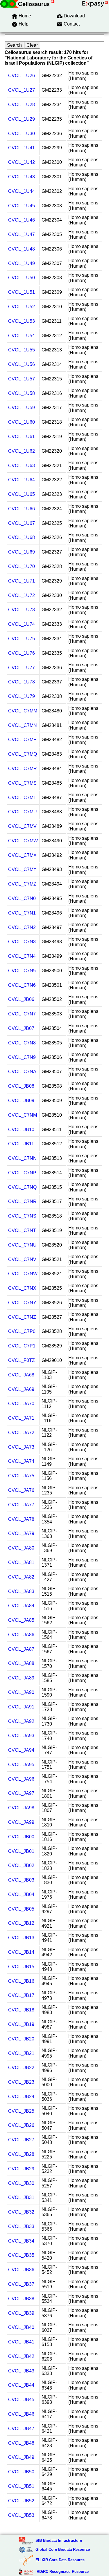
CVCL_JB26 (21, 2125)
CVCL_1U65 (22, 494)
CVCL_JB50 (21, 2472)
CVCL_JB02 (21, 1865)
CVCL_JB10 (21, 1130)
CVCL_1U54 (22, 336)
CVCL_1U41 (22, 148)
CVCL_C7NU (22, 1245)
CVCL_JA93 (21, 1736)
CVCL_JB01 (21, 1851)
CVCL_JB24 (21, 2097)
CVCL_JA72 (21, 1433)
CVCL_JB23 (21, 2082)
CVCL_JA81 (21, 1562)
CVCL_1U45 (22, 206)
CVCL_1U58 (22, 393)
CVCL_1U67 (22, 523)
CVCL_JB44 (21, 2385)
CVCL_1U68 (22, 537)
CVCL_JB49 (21, 2457)
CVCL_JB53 (21, 2515)
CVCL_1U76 (22, 653)
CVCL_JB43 (21, 2371)
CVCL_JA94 (21, 1750)
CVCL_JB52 (21, 2501)
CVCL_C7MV (22, 826)
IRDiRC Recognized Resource (62, 2572)
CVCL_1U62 (22, 451)
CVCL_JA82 (21, 1577)
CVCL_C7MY (22, 869)
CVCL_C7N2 (22, 927)
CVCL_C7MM (23, 711)
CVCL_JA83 (21, 1591)
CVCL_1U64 (22, 480)
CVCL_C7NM (23, 1115)
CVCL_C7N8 (22, 1043)
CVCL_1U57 (22, 379)
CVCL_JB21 (21, 2053)
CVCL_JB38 (21, 2299)
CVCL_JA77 (21, 1505)
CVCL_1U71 (22, 581)
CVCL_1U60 (22, 422)
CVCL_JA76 (21, 1490)
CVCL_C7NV (22, 1259)
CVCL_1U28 (22, 105)
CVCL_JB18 (21, 2010)
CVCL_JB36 (21, 2270)
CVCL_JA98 (21, 1808)
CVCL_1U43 (22, 177)
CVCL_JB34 (21, 2241)
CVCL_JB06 (21, 999)
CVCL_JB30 (21, 2183)
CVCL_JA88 (21, 1663)
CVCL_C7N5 (22, 971)
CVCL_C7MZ (22, 884)
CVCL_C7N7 (22, 1014)
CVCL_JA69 (21, 1389)
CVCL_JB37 (21, 2284)
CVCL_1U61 (22, 437)
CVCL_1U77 (22, 668)
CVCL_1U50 (22, 278)
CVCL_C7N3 (22, 942)
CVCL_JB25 (21, 2111)
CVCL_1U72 (22, 595)
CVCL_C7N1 (22, 913)
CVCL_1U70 (22, 566)
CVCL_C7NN (22, 1158)
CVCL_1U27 (22, 90)
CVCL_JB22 (21, 2068)
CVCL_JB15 (21, 1967)
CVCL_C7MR (23, 769)
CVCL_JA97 (21, 1793)
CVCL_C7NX (22, 1288)
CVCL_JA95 (21, 1765)
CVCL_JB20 (21, 2039)
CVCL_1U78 (22, 682)
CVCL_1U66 (22, 509)
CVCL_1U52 (22, 307)
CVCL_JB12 (21, 1923)
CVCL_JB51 (21, 2486)
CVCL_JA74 (21, 1461)
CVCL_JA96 (21, 1779)
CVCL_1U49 (22, 263)
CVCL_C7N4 (22, 956)
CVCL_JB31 (21, 2197)
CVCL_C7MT (22, 798)
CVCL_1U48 (22, 249)
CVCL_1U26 (22, 76)
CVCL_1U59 (22, 408)
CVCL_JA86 (21, 1635)
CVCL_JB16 (21, 1981)
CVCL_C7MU (23, 812)
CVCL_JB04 (21, 1894)
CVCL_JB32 (21, 2212)
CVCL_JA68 (21, 1375)
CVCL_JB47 (21, 2429)
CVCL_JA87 (21, 1649)
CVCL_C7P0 (22, 1331)
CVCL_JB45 (21, 2400)
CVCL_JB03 (21, 1880)
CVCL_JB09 (21, 1101)
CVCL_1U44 (22, 191)
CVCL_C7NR (22, 1201)
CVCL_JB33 (21, 2226)
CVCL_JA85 (21, 1620)
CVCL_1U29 (22, 119)
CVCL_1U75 (22, 639)
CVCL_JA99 (21, 1822)
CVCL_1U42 (22, 162)
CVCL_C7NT (22, 1230)
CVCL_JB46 (21, 2414)
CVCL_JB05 (21, 1909)
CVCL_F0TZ (22, 1360)
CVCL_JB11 (21, 1144)
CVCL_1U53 (22, 321)
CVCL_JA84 (21, 1606)
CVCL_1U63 (22, 466)
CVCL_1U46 (22, 220)
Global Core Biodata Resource (63, 2549)
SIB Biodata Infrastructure (59, 2540)
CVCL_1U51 (22, 292)
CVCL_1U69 (22, 552)
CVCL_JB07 (21, 1028)
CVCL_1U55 (22, 350)
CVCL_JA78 (21, 1519)
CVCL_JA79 (21, 1533)
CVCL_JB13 (21, 1938)
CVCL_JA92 (21, 1721)
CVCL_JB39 (21, 2313)
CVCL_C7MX (22, 855)
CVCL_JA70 (21, 1404)
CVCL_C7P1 (22, 1346)
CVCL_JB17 (21, 1995)
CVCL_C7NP (22, 1173)
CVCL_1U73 (22, 610)
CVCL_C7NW (23, 1274)
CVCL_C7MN (23, 725)
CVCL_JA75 (21, 1476)
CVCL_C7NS (22, 1216)
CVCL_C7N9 (22, 1057)
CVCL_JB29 (21, 2169)
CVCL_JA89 (21, 1678)
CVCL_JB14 (21, 1952)
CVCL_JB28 (21, 2154)
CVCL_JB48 (21, 2443)
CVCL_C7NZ (22, 1317)
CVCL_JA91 (21, 1707)
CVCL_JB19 (21, 2024)
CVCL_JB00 (21, 1837)
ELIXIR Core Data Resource (60, 2560)
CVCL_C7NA (22, 1072)
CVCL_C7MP (22, 740)
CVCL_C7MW (23, 841)
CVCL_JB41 (21, 2342)
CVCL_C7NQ (22, 1187)
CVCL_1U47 (22, 234)
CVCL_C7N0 (22, 898)
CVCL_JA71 (21, 1418)
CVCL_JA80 (21, 1548)
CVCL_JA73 (21, 1447)
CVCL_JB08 (21, 1086)
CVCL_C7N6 (22, 985)
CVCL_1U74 (22, 624)
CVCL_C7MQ (23, 754)
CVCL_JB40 (21, 2327)
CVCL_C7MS (22, 783)
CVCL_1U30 (22, 134)
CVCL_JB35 (21, 2255)
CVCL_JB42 (21, 2356)
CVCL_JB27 (21, 2140)
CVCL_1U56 (22, 364)
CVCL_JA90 (21, 1692)
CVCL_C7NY (22, 1303)
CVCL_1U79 (22, 696)
